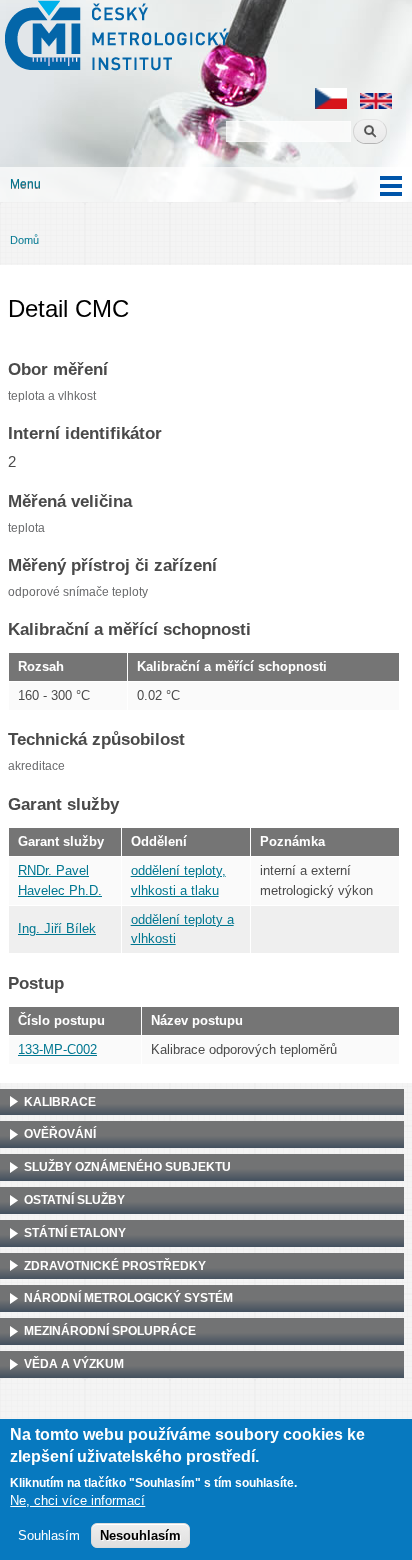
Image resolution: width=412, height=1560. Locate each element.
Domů (24, 240)
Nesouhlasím (140, 1535)
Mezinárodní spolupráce (110, 1331)
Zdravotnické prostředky (115, 1266)
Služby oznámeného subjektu (127, 1167)
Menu (25, 184)
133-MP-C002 (57, 1049)
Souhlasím (49, 1535)
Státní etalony (75, 1233)
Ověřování (60, 1134)
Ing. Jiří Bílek (57, 928)
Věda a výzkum (74, 1364)
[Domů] (114, 38)
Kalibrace (60, 1102)
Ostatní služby (74, 1200)
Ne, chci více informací (77, 1500)
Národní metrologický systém (128, 1298)
